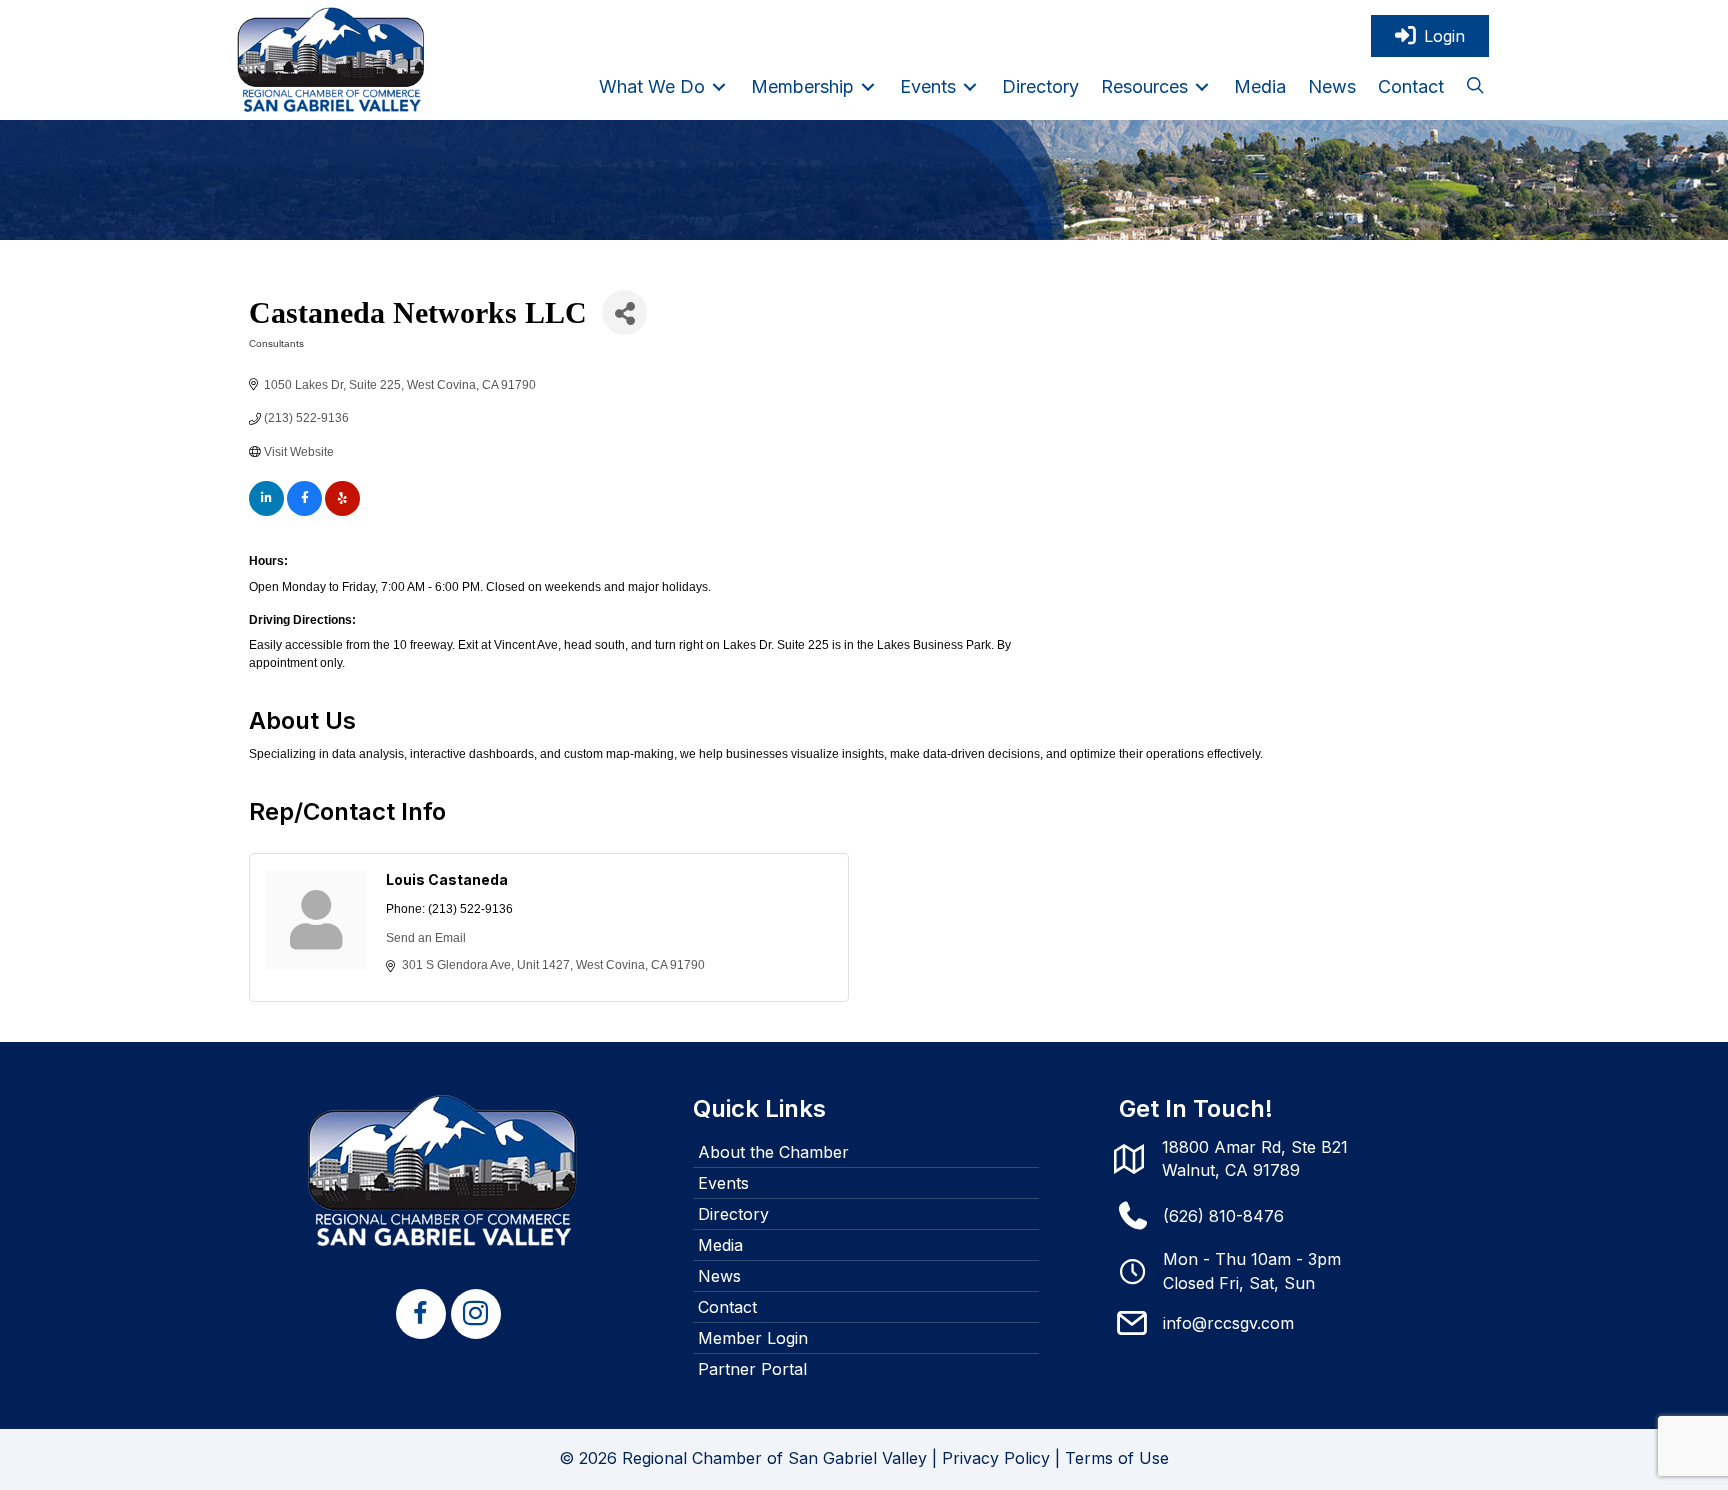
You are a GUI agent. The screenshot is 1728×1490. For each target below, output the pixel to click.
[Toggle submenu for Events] (970, 86)
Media (720, 1245)
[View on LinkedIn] (266, 512)
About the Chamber (773, 1152)
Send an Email (426, 938)
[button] (1475, 87)
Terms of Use (1117, 1458)
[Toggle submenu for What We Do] (719, 86)
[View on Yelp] (342, 512)
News (719, 1276)
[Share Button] (624, 312)
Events (723, 1183)
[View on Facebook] (304, 512)
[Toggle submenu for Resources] (1202, 86)
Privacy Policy (996, 1458)
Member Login (753, 1338)
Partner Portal (752, 1369)
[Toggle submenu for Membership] (868, 86)
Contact (727, 1307)
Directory (733, 1214)
